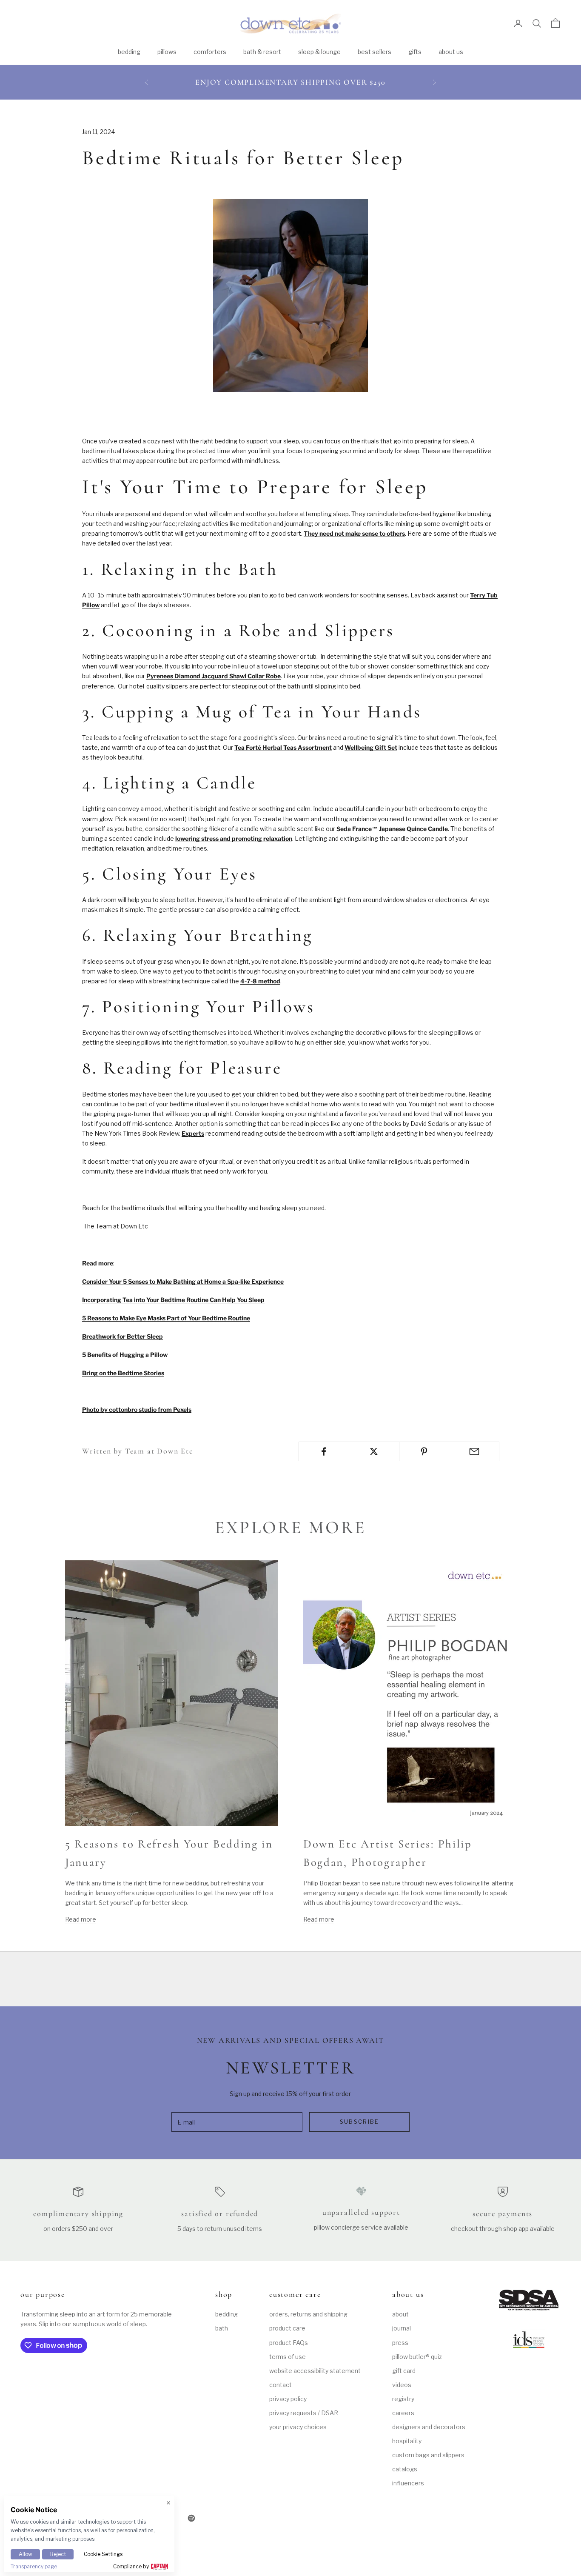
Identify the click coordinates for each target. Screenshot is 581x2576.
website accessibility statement (315, 2371)
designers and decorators (429, 2427)
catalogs (405, 2469)
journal (402, 2328)
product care (287, 2328)
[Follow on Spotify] (191, 2518)
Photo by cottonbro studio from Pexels (137, 1409)
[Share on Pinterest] (424, 1451)
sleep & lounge (319, 52)
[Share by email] (474, 1451)
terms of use (288, 2357)
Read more (81, 1919)
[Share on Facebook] (324, 1451)
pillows (167, 52)
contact (281, 2385)
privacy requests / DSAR (304, 2413)
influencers (408, 2483)
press (400, 2343)
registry (403, 2399)
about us (451, 52)
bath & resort (262, 52)
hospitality (407, 2441)
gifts (415, 52)
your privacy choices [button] (298, 2427)
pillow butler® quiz (417, 2357)
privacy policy (288, 2399)
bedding (129, 52)
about (400, 2314)
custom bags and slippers (428, 2455)
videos (402, 2385)
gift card (404, 2371)
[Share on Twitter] (374, 1451)
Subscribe (360, 2122)
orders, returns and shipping (308, 2314)
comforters (210, 52)
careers (403, 2413)
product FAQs (289, 2343)
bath (222, 2328)
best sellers (375, 52)
